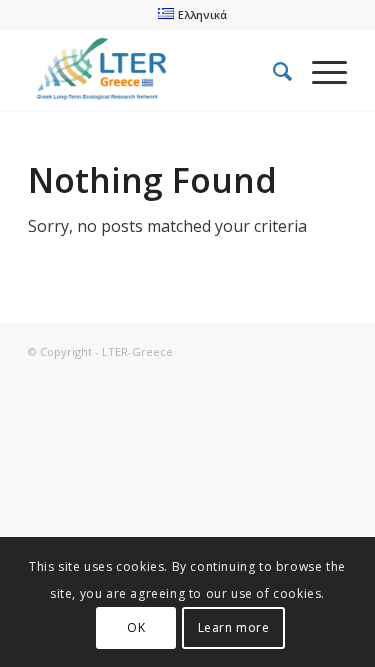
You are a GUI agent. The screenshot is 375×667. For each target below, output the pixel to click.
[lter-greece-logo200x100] (155, 71)
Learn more (234, 627)
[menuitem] (192, 14)
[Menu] (319, 71)
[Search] (272, 71)
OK (136, 627)
